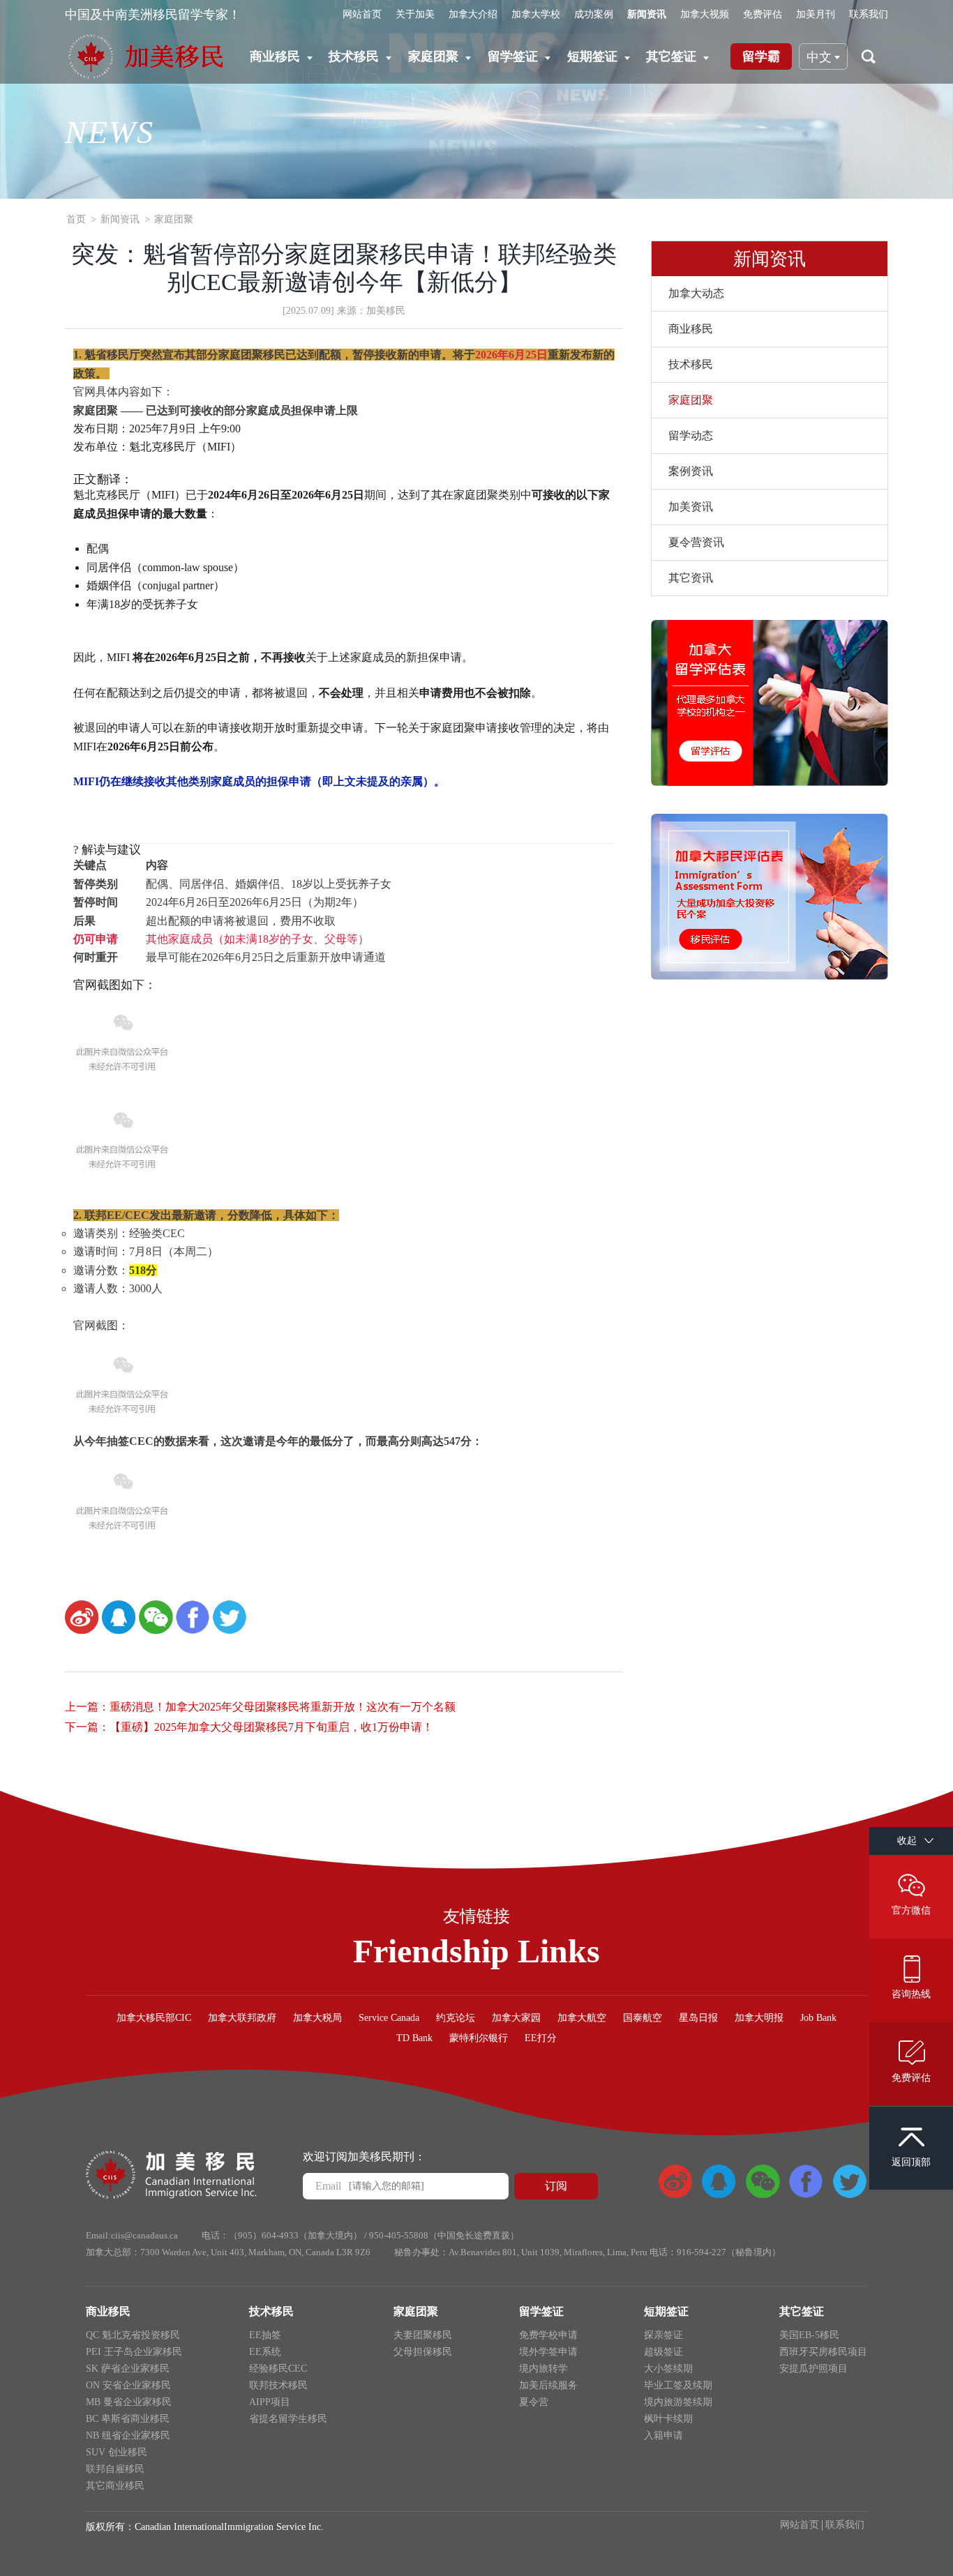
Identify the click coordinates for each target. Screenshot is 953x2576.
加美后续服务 (548, 2385)
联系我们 (869, 14)
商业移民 (275, 56)
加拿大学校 (536, 14)
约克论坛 (456, 2018)
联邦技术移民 (278, 2385)
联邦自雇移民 (115, 2469)
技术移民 (354, 56)
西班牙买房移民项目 (823, 2352)
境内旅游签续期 (678, 2402)
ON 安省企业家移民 (128, 2385)
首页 (76, 219)
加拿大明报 (759, 2018)
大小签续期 (668, 2369)
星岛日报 (698, 2018)
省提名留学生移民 (288, 2419)
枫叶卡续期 (668, 2419)
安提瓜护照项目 (813, 2369)
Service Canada (389, 2018)
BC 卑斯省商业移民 (128, 2419)
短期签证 (592, 56)
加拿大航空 (582, 2018)
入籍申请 (663, 2435)
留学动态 (691, 435)
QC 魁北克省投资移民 (133, 2335)
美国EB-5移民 (809, 2335)
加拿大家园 (516, 2018)
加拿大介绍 (473, 14)
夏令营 (534, 2402)
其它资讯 (691, 578)
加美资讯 (691, 507)
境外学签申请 (548, 2352)
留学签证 (513, 56)
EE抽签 (265, 2335)
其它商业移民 (115, 2486)
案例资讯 (691, 471)
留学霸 (761, 56)
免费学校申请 (548, 2335)
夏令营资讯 (696, 542)
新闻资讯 (647, 14)
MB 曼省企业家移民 (129, 2402)
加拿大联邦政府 (242, 2018)
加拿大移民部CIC (154, 2018)
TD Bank (414, 2038)
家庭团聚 (433, 56)
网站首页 (362, 14)
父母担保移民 (423, 2352)
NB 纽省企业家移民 (128, 2435)
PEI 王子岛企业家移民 (134, 2352)
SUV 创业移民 (117, 2452)
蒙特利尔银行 (479, 2038)
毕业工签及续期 (678, 2385)
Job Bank (818, 2018)
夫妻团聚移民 (423, 2335)
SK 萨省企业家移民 (128, 2369)
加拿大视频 (705, 14)
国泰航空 (643, 2018)
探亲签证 (663, 2335)
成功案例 (594, 14)
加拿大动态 (696, 293)
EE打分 (541, 2038)
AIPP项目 (270, 2402)
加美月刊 (816, 14)
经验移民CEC (278, 2369)
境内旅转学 (543, 2369)
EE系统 (265, 2352)
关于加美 (415, 14)
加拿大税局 (317, 2018)
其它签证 (671, 56)
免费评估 (763, 14)
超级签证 (663, 2352)
